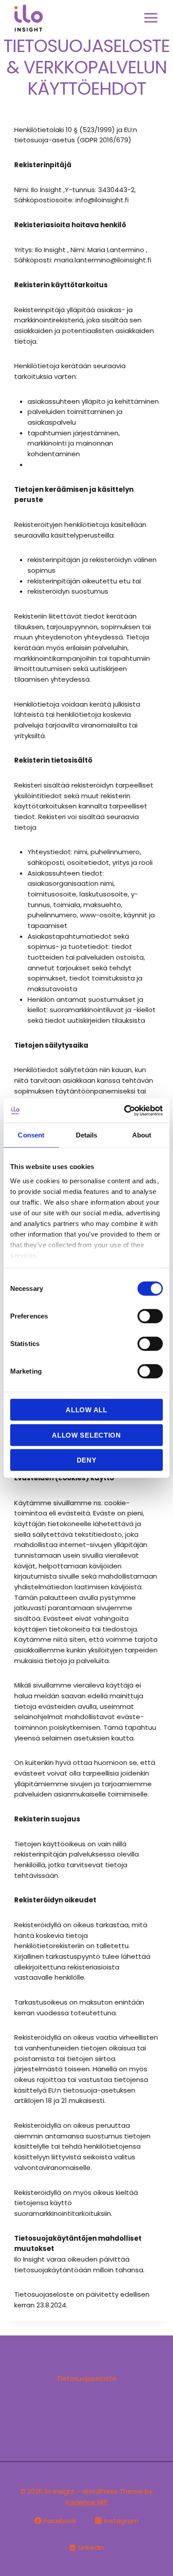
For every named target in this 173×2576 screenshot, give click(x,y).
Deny (87, 1460)
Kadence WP (87, 2502)
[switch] (150, 1316)
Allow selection (86, 1435)
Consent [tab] (31, 1135)
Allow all (86, 1410)
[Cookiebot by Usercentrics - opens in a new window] (124, 1110)
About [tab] (142, 1135)
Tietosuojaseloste (87, 2378)
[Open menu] (151, 18)
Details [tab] (87, 1135)
